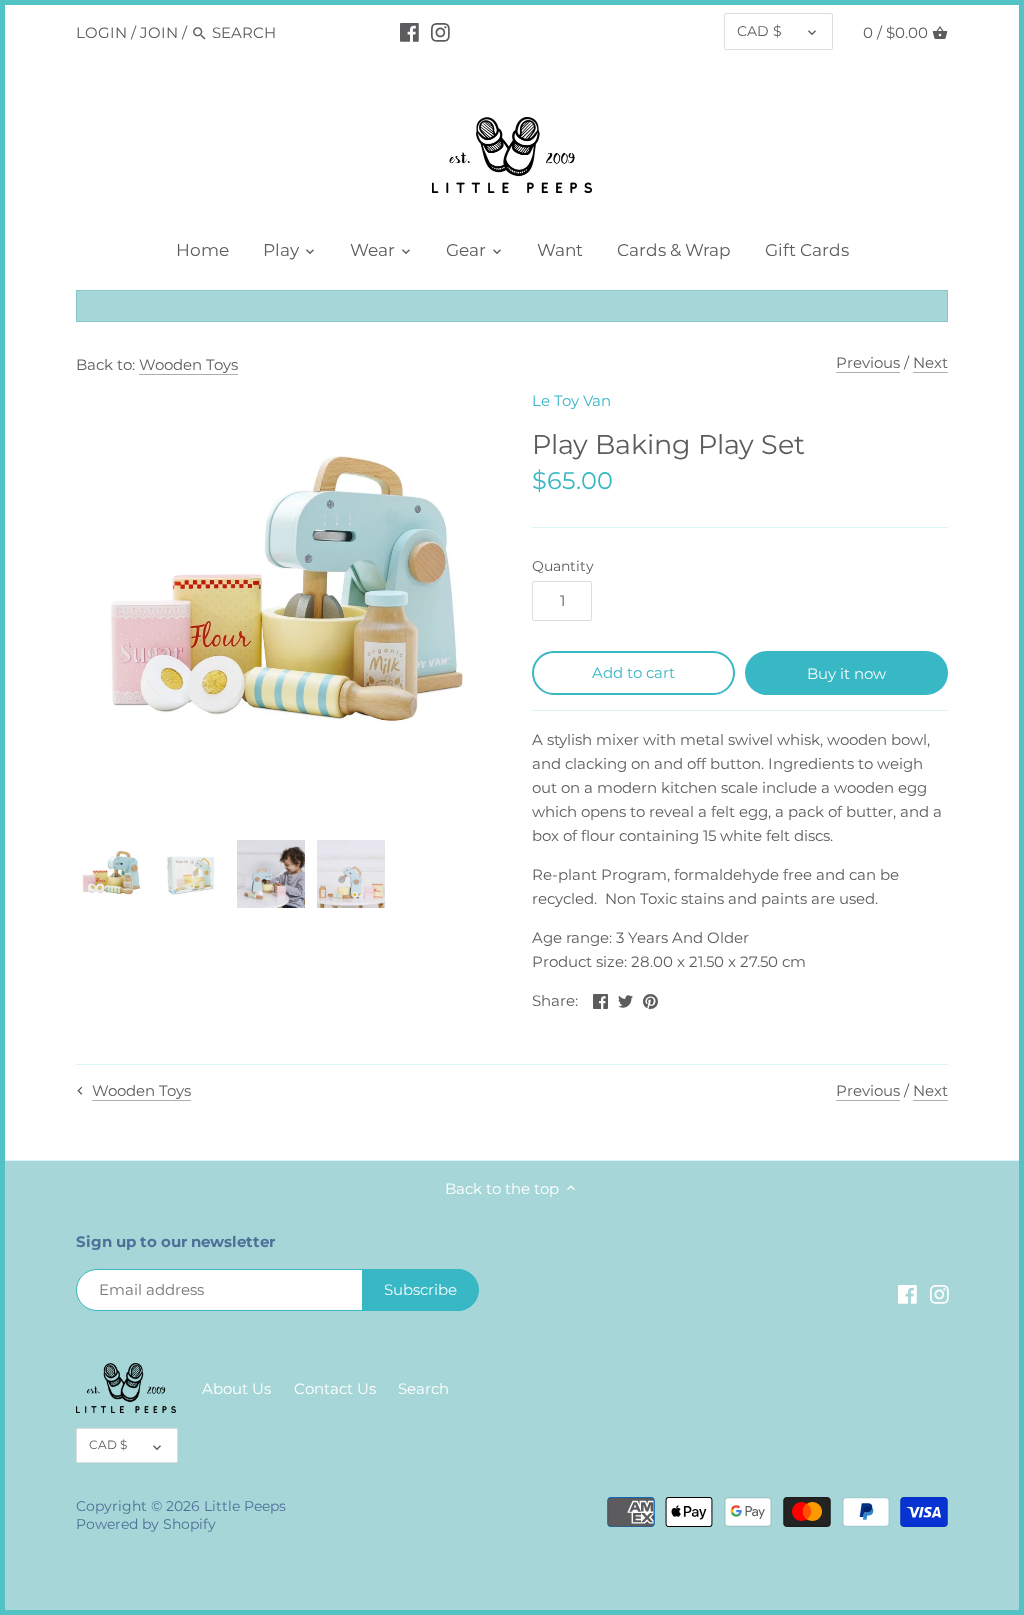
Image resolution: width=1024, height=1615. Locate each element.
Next (930, 362)
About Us (236, 1388)
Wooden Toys (188, 364)
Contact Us (335, 1388)
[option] (111, 874)
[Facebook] (409, 32)
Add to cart (633, 672)
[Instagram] (440, 32)
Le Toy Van (571, 400)
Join (159, 32)
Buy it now (846, 673)
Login (101, 32)
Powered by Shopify (146, 1524)
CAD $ (759, 31)
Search (423, 1388)
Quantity (563, 566)
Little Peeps (245, 1506)
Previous (868, 362)
